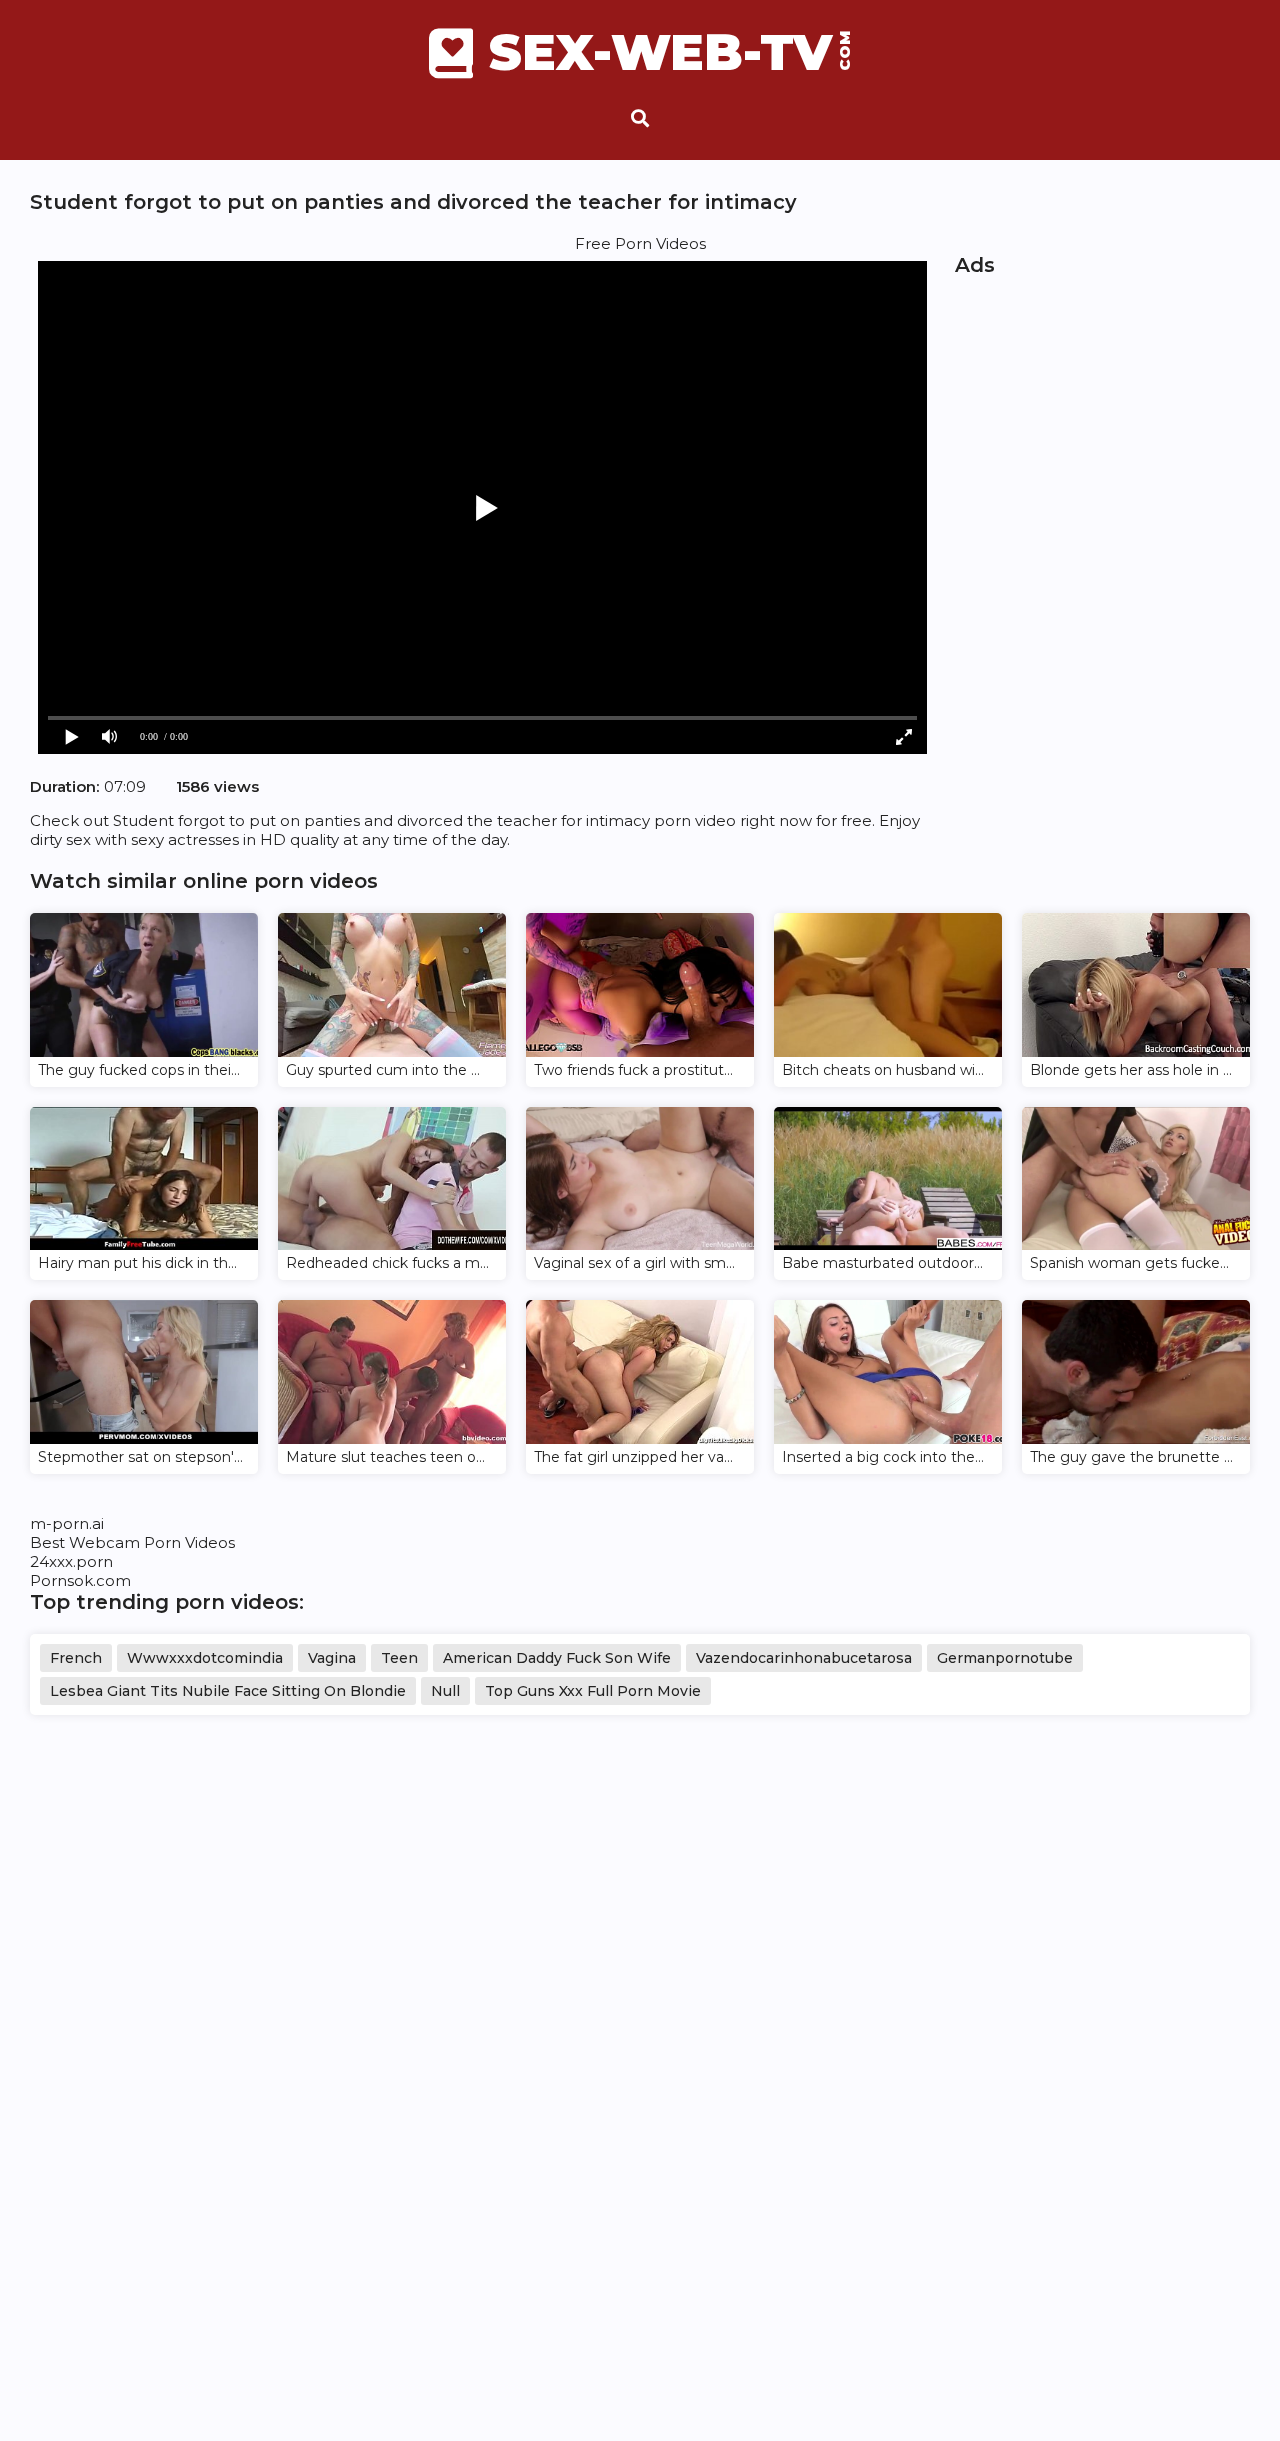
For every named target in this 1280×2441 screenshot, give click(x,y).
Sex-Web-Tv (670, 53)
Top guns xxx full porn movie (593, 1691)
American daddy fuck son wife (557, 1658)
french (76, 1658)
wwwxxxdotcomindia (205, 1658)
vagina (332, 1658)
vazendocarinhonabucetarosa (804, 1658)
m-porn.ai (67, 1523)
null (445, 1691)
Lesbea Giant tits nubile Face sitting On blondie (228, 1691)
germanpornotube (1005, 1658)
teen (399, 1658)
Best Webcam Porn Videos (132, 1542)
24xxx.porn (71, 1561)
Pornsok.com (80, 1580)
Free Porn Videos (640, 243)
